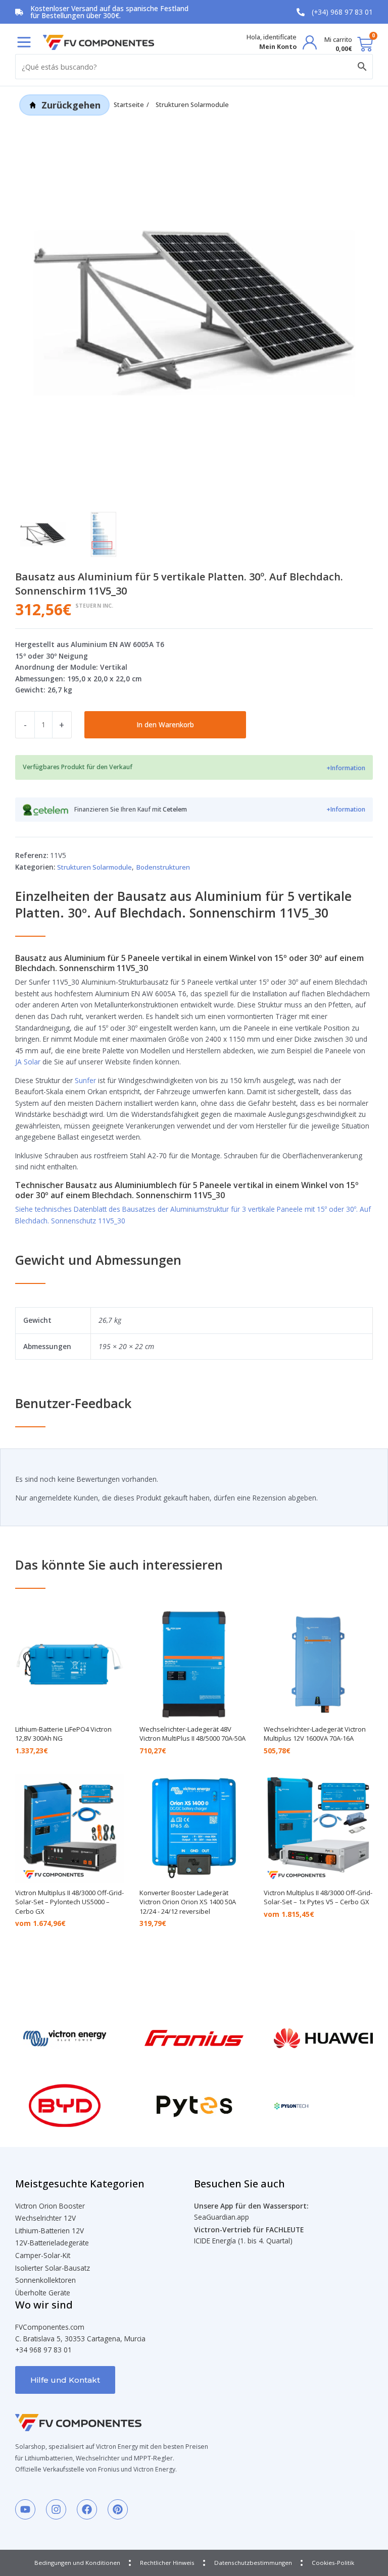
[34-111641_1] (194, 313)
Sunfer (85, 1080)
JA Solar (28, 1062)
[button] (24, 42)
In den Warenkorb (165, 724)
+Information (346, 768)
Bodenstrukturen (163, 867)
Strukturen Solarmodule (192, 105)
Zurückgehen (71, 105)
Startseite (129, 105)
